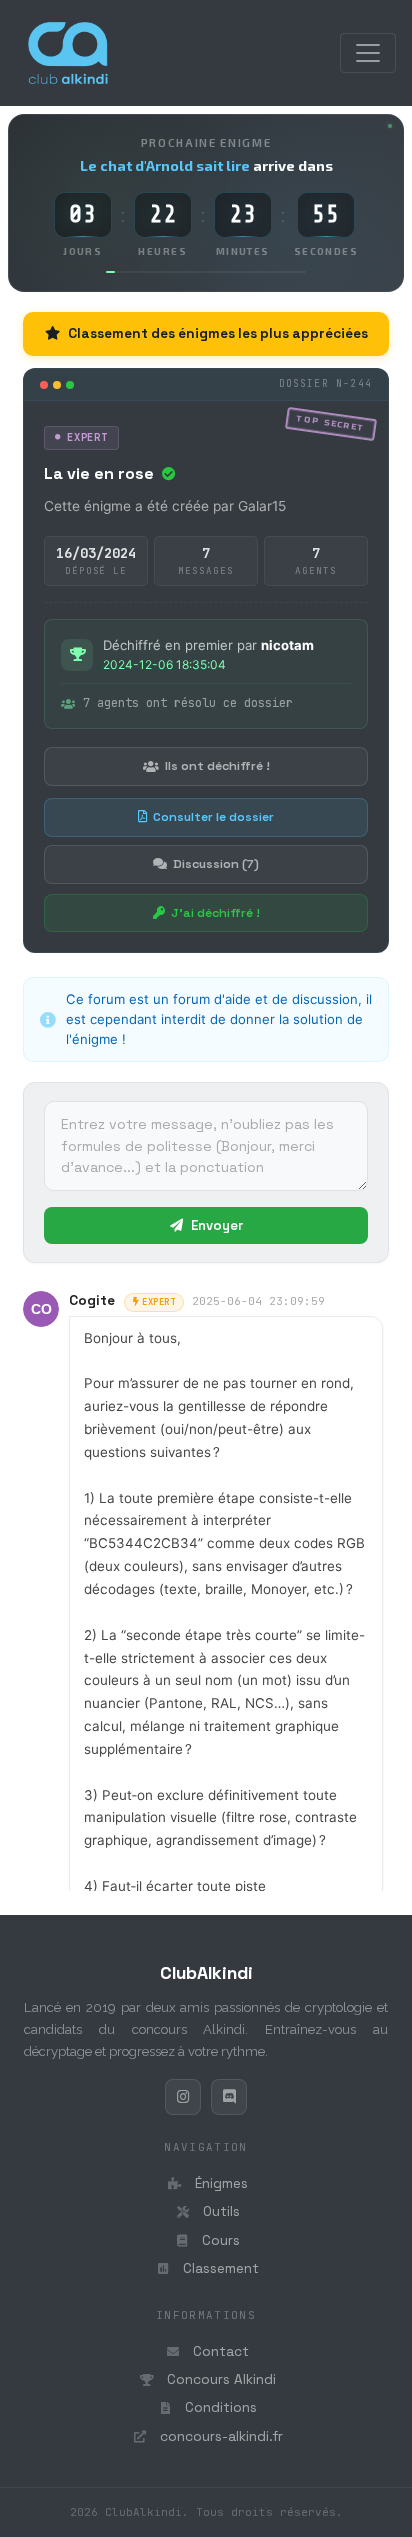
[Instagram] (183, 2097)
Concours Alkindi (219, 2379)
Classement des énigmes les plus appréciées (218, 333)
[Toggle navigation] (368, 53)
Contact (219, 2351)
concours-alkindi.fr (219, 2436)
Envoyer (215, 1225)
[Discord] (229, 2097)
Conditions (219, 2407)
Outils (219, 2211)
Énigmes (219, 2183)
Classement (219, 2268)
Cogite (92, 1300)
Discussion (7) (216, 864)
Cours (219, 2240)
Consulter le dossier (213, 817)
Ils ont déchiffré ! (217, 766)
